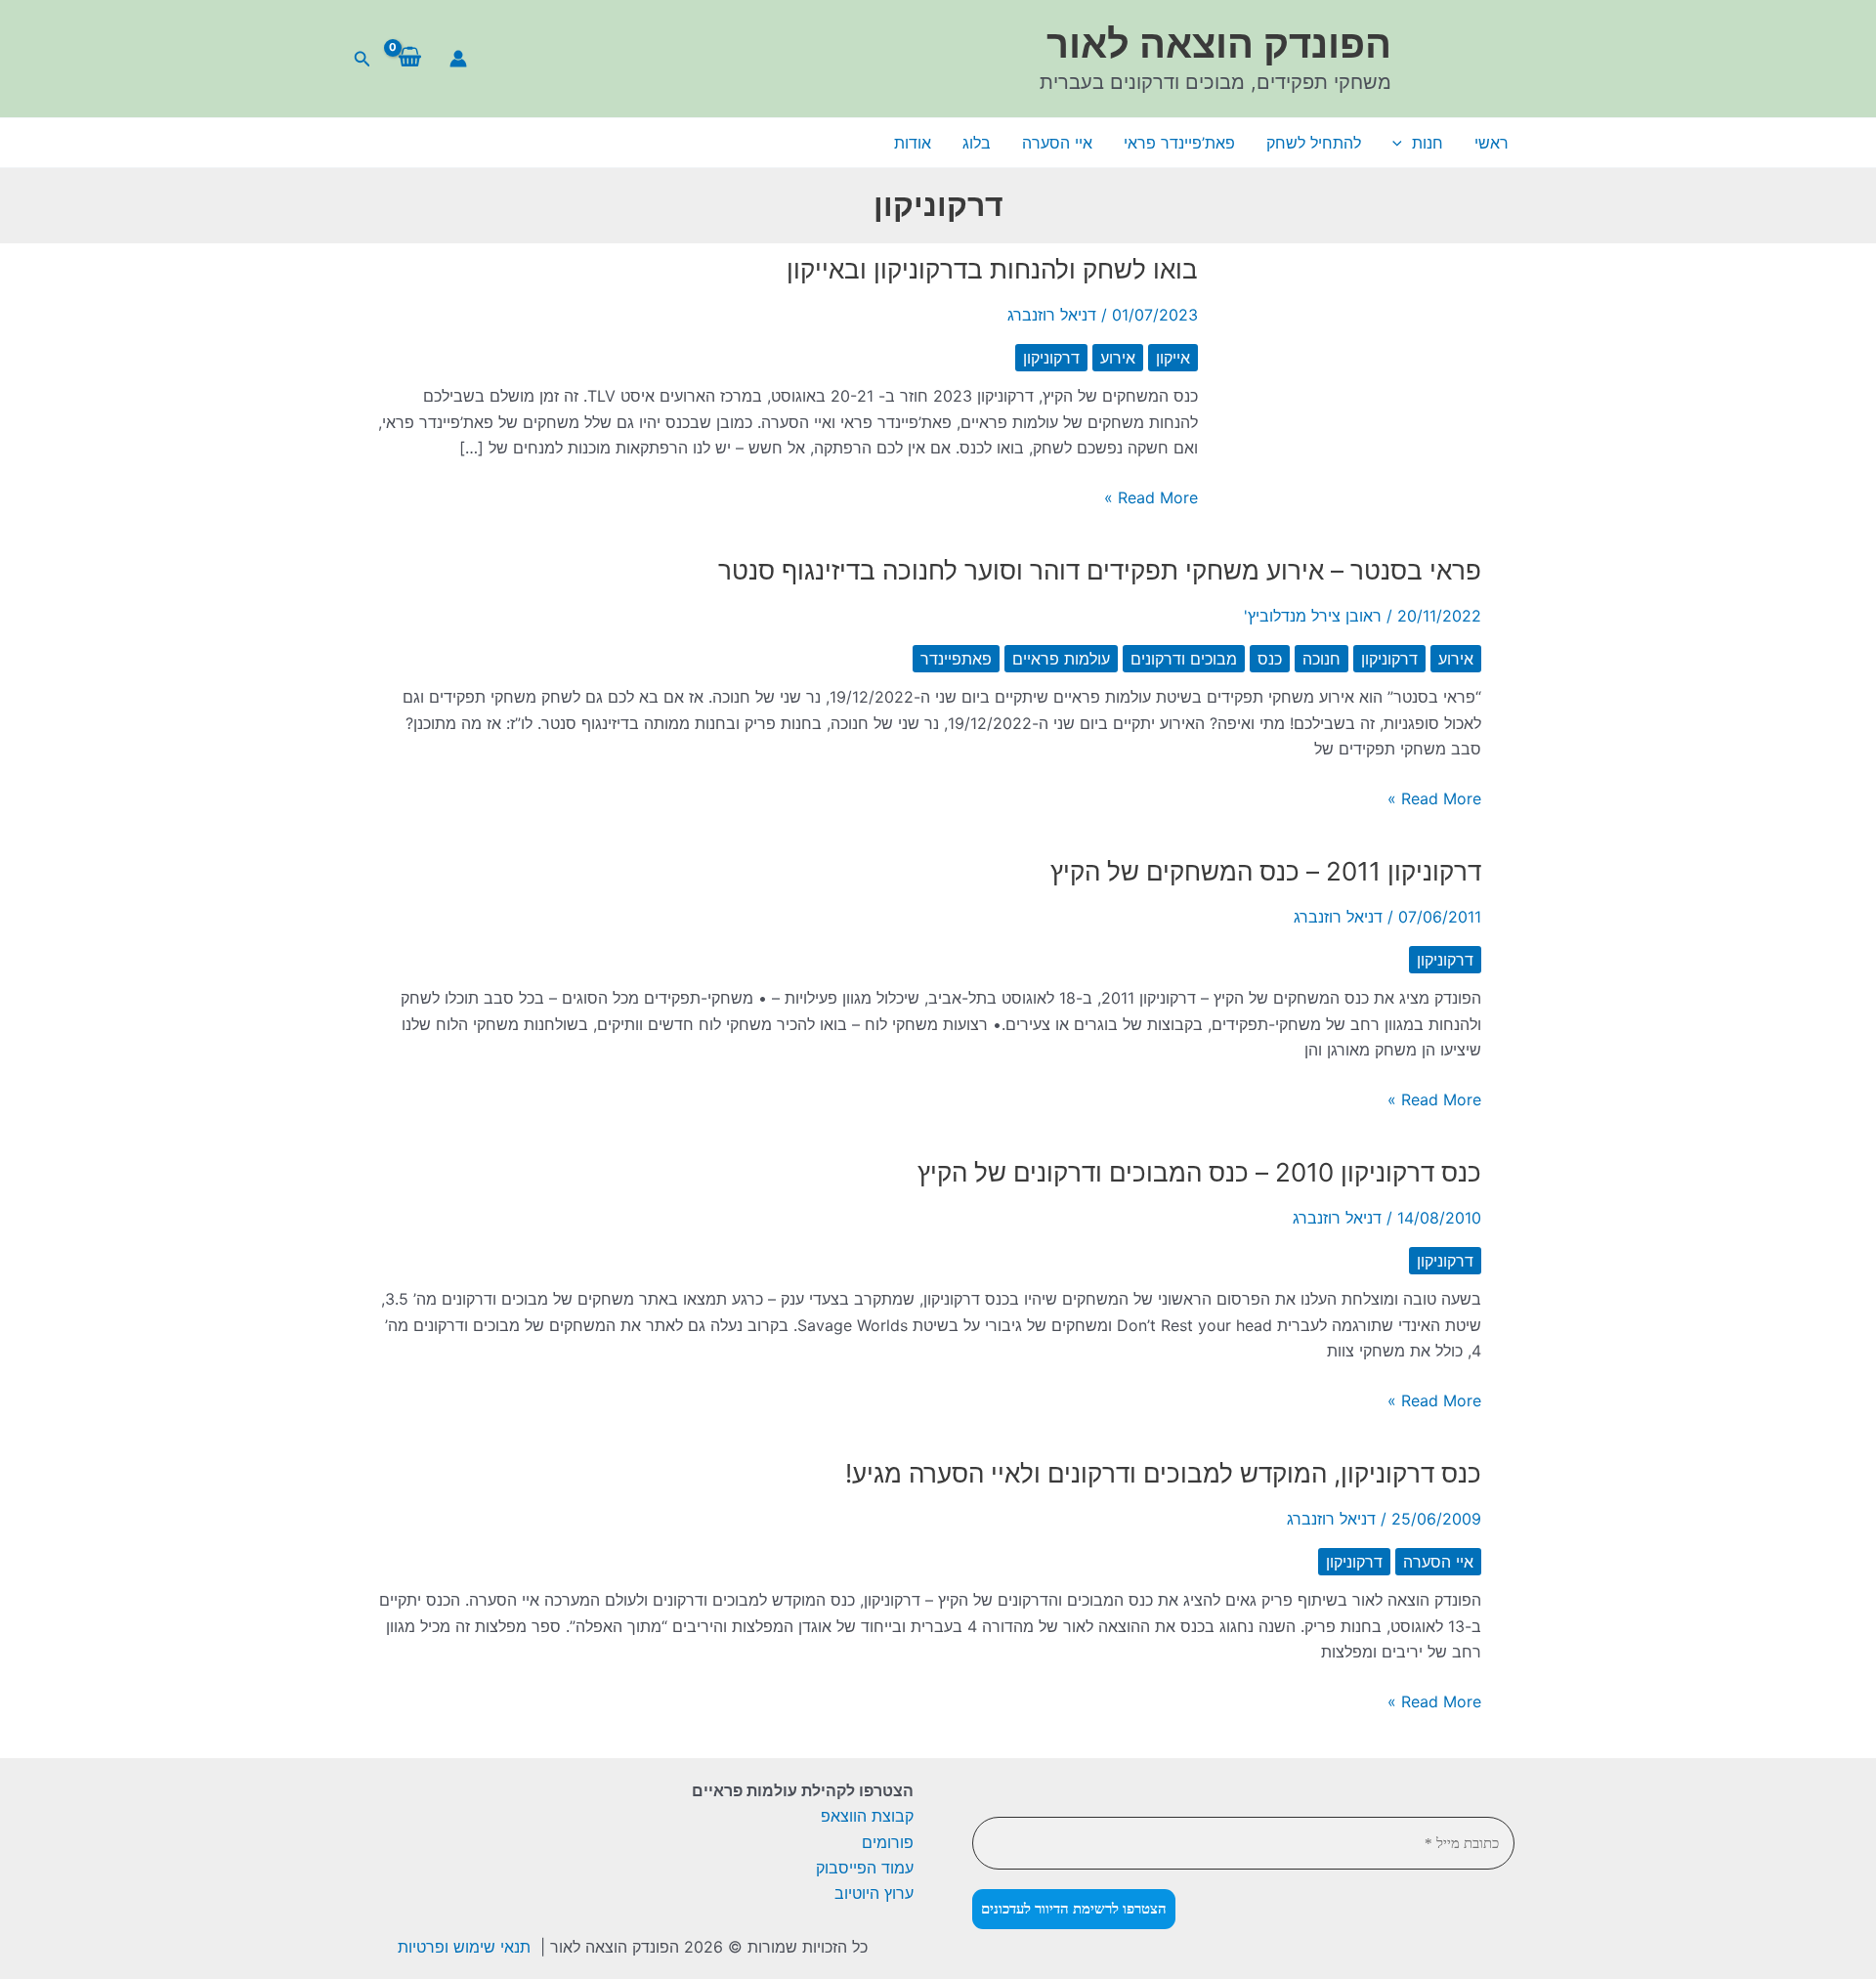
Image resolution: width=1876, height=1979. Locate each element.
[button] (361, 59)
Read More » (1151, 498)
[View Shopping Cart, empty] (409, 59)
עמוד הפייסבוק (865, 1868)
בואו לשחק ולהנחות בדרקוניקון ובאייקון (992, 269)
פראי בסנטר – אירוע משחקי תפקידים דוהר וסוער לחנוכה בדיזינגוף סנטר (1100, 570)
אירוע (1118, 358)
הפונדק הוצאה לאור (1219, 43)
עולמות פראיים (1061, 659)
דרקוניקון (1051, 358)
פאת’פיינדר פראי (1179, 143)
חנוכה (1322, 659)
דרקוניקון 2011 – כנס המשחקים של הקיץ (1266, 871)
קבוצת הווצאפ (867, 1816)
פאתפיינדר (956, 659)
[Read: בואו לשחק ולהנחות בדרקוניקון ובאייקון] (1363, 386)
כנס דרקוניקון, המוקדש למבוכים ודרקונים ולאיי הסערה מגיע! (1163, 1473)
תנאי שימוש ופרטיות (464, 1947)
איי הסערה (1057, 143)
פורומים (888, 1842)
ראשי (1492, 143)
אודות (913, 143)
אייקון (1173, 358)
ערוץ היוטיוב (874, 1893)
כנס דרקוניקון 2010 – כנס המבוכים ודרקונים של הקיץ (1199, 1172)
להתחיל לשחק (1314, 143)
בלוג (977, 143)
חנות (1428, 143)
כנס (1270, 659)
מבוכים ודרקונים (1184, 659)
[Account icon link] (458, 59)
